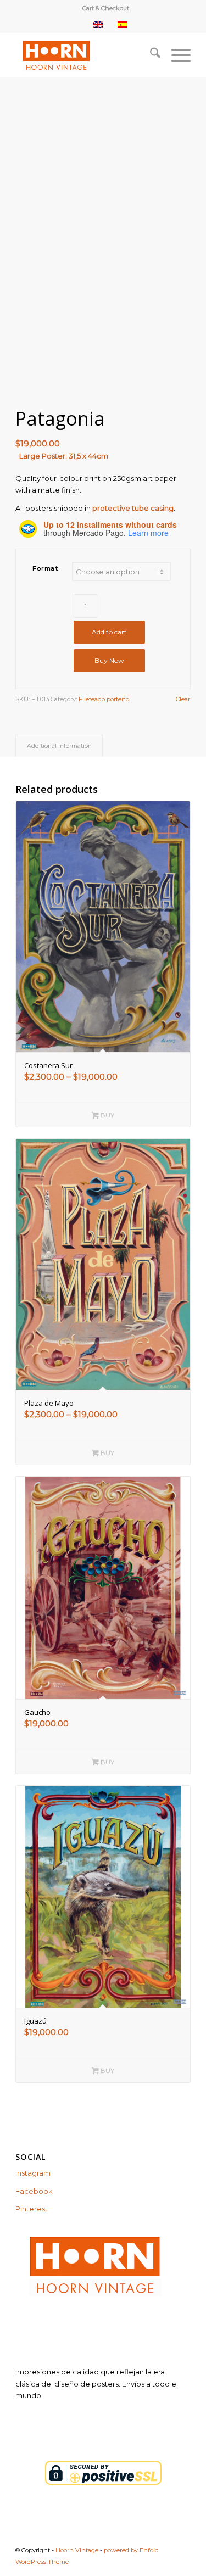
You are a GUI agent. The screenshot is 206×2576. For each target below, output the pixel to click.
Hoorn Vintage (77, 2550)
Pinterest (32, 2209)
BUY (107, 1115)
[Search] (150, 55)
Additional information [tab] (59, 746)
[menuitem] (106, 8)
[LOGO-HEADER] (85, 55)
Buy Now (109, 660)
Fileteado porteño (104, 699)
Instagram (33, 2173)
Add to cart (109, 632)
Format (45, 568)
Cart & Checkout (106, 8)
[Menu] (176, 55)
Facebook (34, 2191)
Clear (183, 699)
